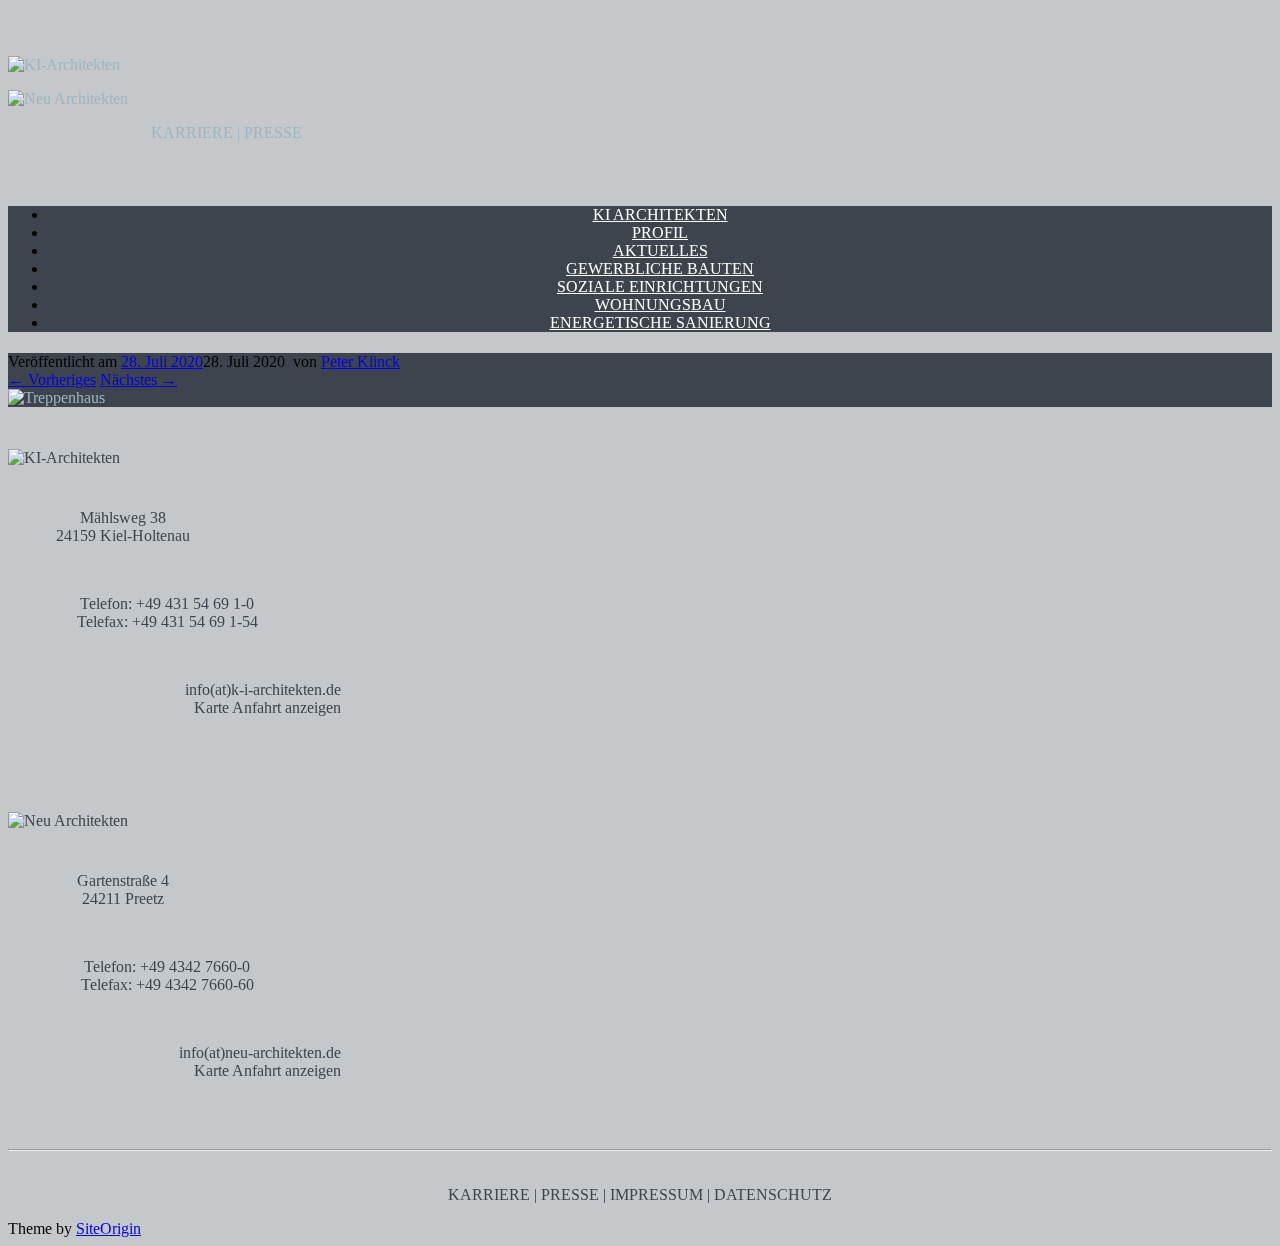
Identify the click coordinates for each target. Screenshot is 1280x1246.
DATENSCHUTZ (773, 1194)
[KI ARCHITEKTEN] (64, 64)
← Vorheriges (52, 379)
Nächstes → (138, 379)
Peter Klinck (360, 361)
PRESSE (273, 132)
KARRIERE (192, 132)
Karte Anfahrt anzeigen (267, 707)
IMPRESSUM (656, 1194)
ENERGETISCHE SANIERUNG (660, 322)
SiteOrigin (108, 1228)
